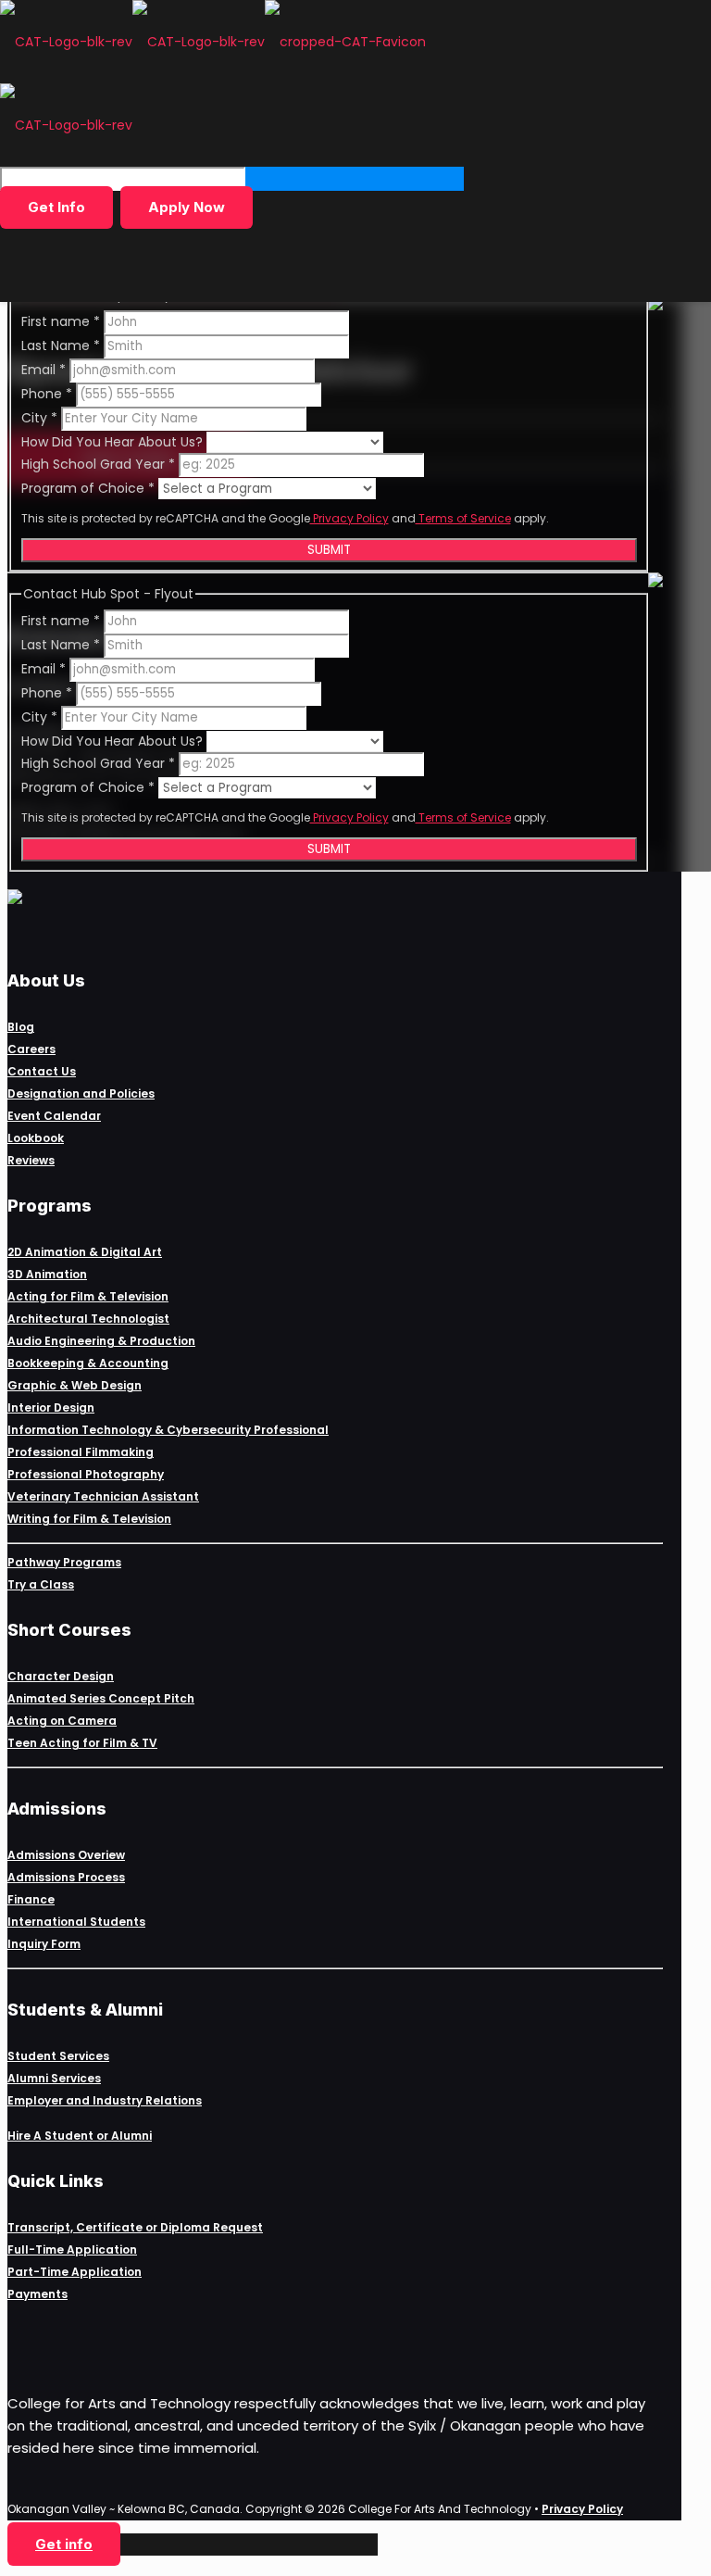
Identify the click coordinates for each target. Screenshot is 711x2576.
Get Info (56, 207)
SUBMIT (329, 550)
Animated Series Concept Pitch (101, 1698)
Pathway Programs (64, 1562)
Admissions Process (66, 1877)
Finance (31, 1899)
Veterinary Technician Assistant (103, 1496)
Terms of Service (463, 518)
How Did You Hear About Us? (114, 442)
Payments (37, 2294)
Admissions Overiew (66, 1855)
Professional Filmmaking (81, 1452)
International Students (76, 1922)
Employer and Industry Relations (105, 2100)
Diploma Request (212, 2227)
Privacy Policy (349, 518)
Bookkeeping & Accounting (88, 1363)
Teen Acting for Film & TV (82, 1743)
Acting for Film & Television (88, 1296)
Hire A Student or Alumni (80, 2136)
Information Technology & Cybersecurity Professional (168, 1430)
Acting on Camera (62, 1721)
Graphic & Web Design (75, 1385)
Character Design (61, 1676)
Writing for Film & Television (89, 1519)
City (39, 418)
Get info (64, 2544)
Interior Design (51, 1407)
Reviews (31, 1160)
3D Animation (47, 1274)
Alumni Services (54, 2078)
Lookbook (36, 1138)
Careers (31, 1049)
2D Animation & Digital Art (85, 1252)
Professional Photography (86, 1474)
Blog (21, 1027)
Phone (47, 394)
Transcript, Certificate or (84, 2227)
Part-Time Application (75, 2272)
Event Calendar (54, 1116)
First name (61, 321)
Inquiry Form (44, 1944)
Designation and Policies (81, 1093)
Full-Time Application (72, 2249)
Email (44, 370)
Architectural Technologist (88, 1319)
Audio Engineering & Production (101, 1341)
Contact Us (42, 1071)
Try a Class (41, 1584)
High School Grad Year (98, 464)
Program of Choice (88, 488)
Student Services (58, 2056)
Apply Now (187, 207)
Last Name (61, 346)
